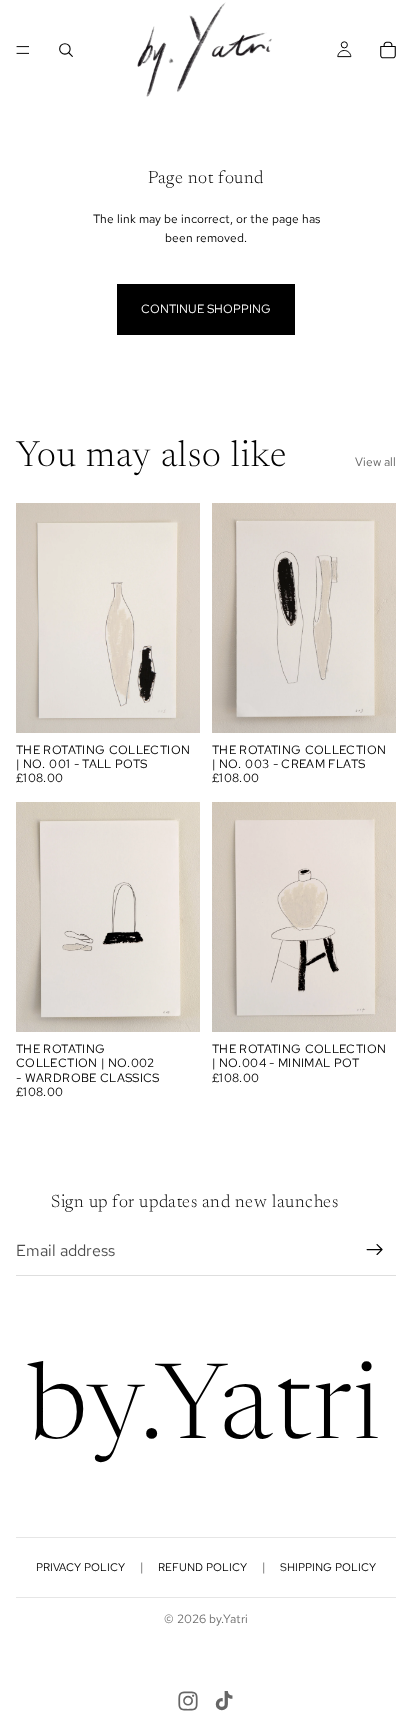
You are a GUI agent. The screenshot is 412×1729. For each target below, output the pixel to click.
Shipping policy (328, 1567)
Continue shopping (206, 309)
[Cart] (388, 50)
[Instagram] (188, 1701)
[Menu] (23, 50)
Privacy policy (80, 1567)
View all (375, 462)
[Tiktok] (224, 1701)
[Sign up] (375, 1250)
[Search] (66, 50)
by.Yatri (228, 1619)
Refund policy (202, 1567)
